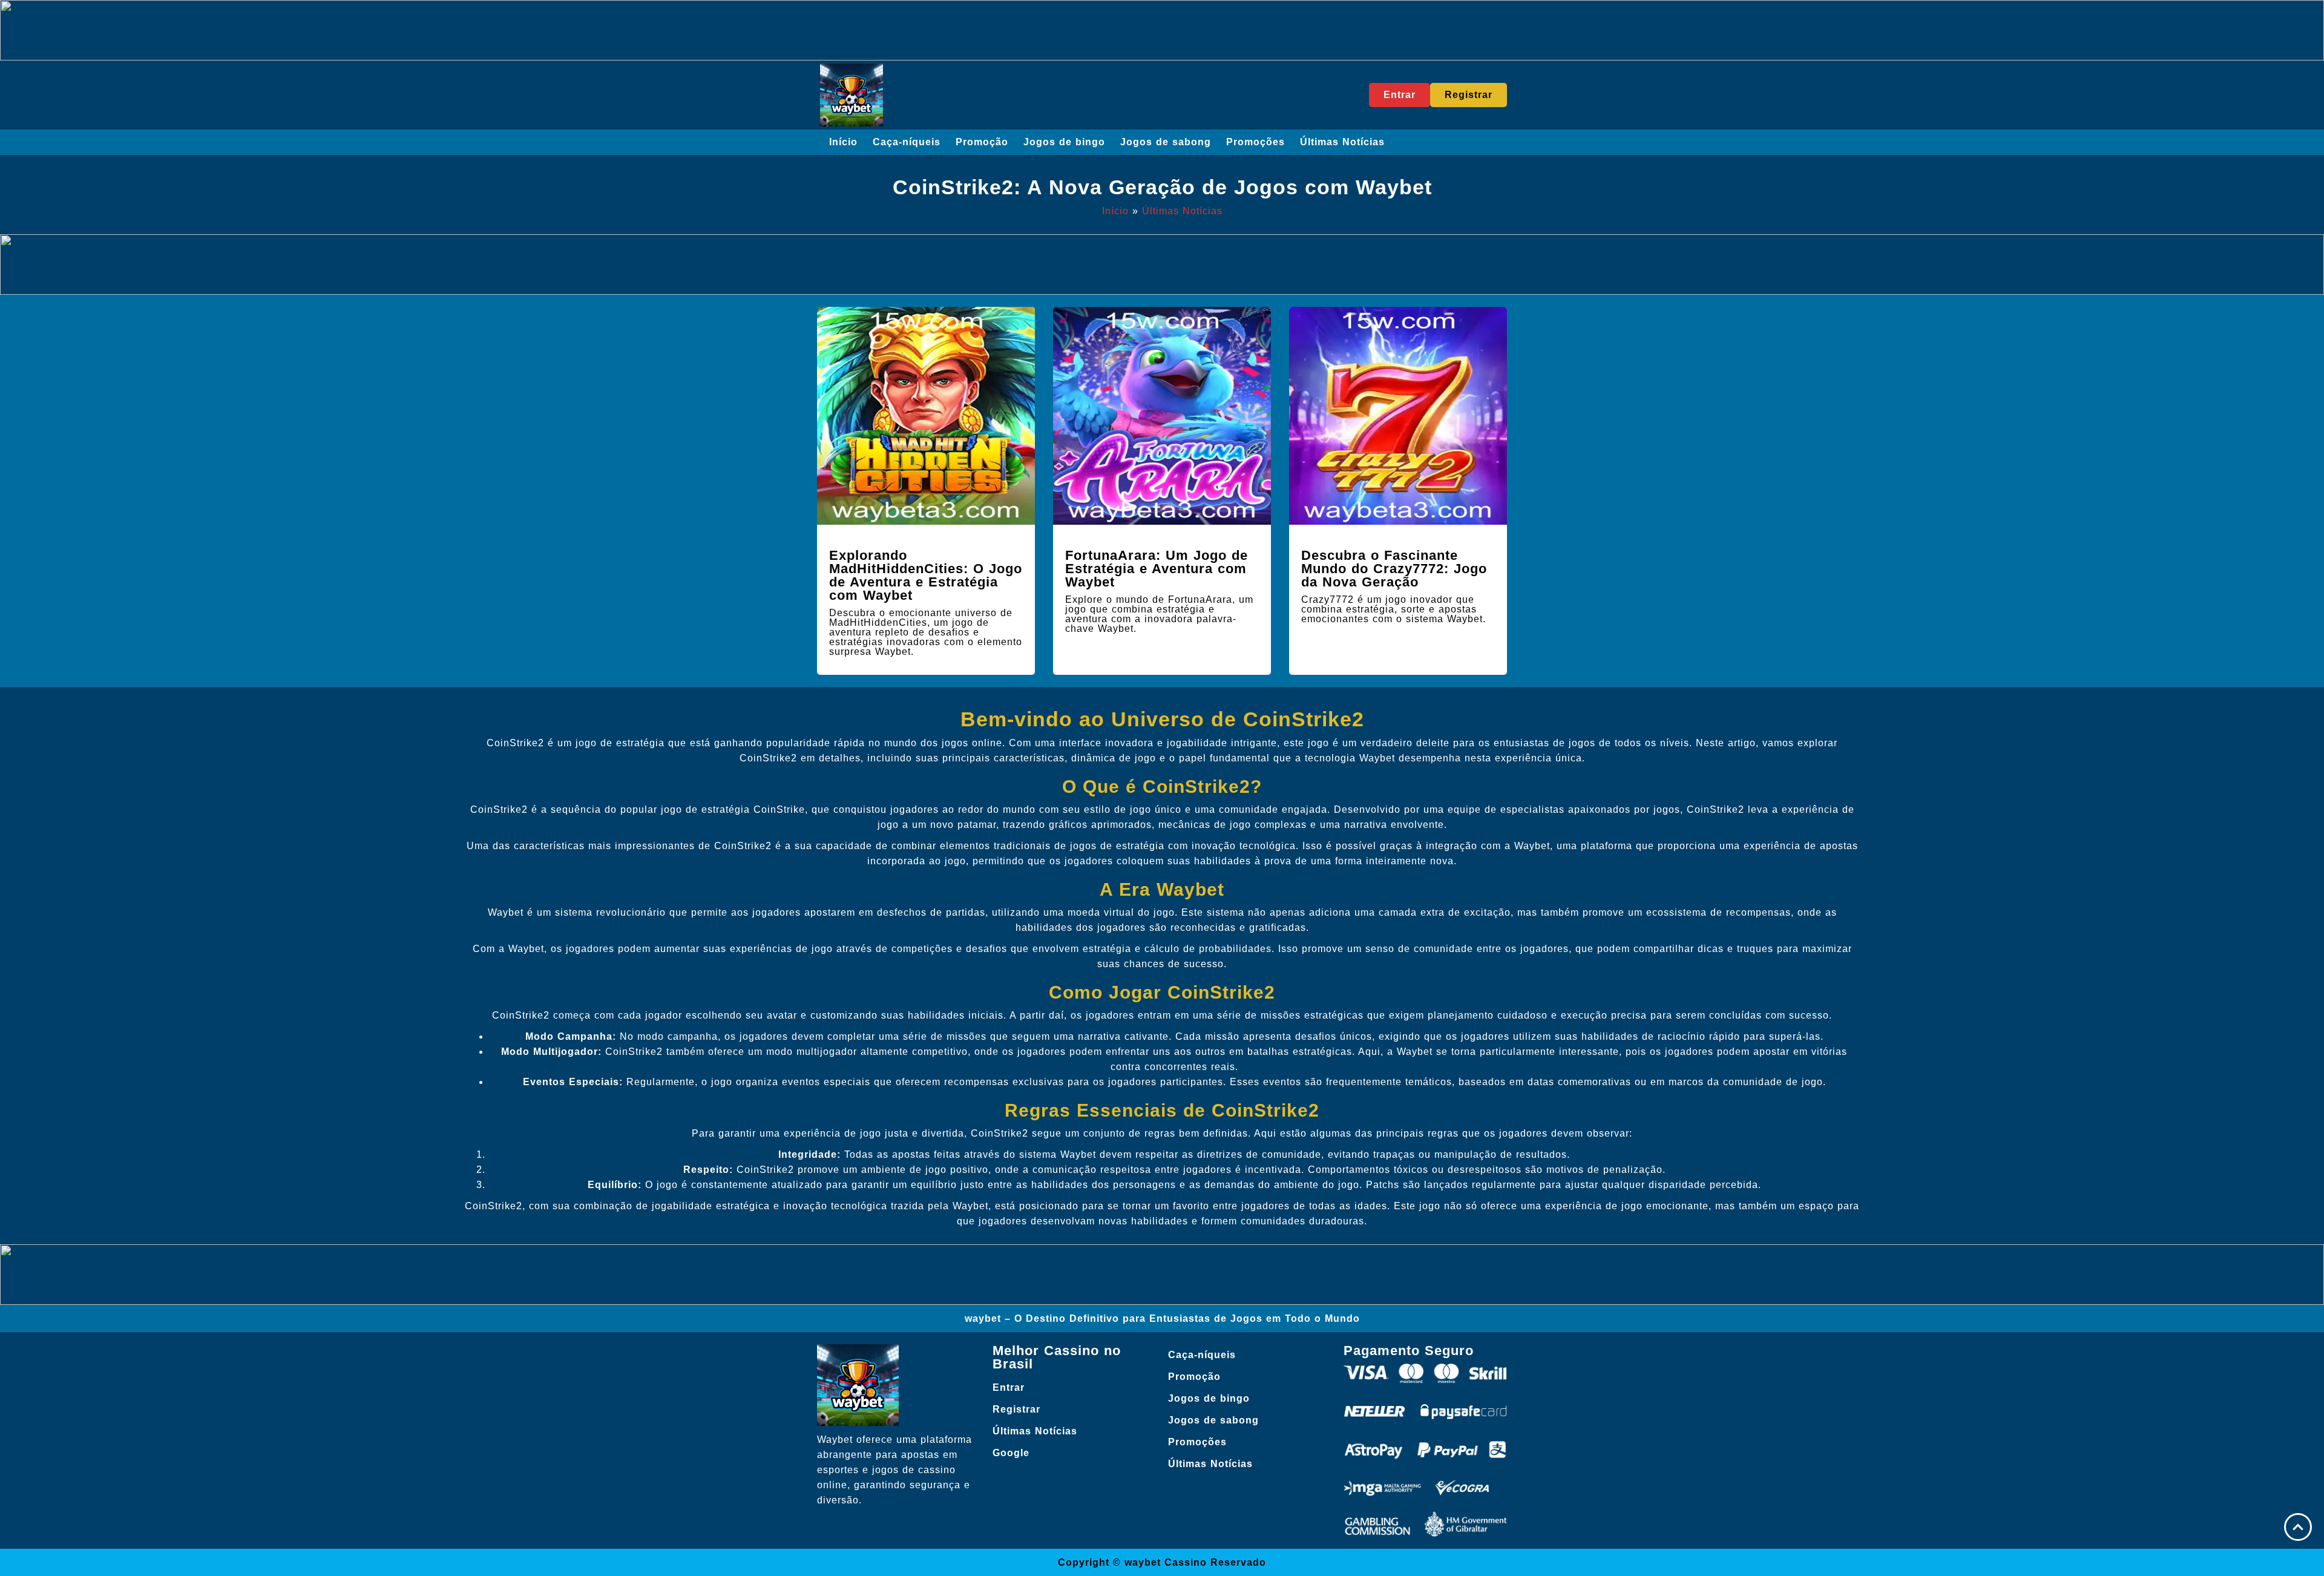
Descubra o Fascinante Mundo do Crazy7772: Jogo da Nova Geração (1394, 569)
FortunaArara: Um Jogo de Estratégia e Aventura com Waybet (1157, 569)
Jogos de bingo (1064, 142)
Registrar (1016, 1409)
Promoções (1256, 142)
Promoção (982, 142)
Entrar (1009, 1387)
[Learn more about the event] (1162, 30)
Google (1011, 1453)
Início (843, 142)
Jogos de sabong (1166, 142)
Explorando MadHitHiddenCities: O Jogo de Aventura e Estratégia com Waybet (926, 575)
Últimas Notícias (1342, 142)
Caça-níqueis (907, 142)
